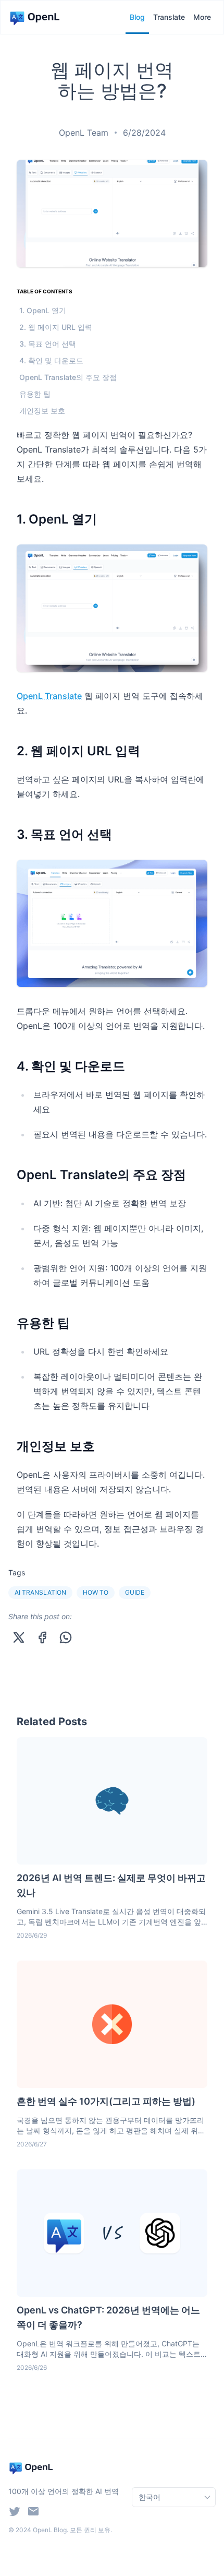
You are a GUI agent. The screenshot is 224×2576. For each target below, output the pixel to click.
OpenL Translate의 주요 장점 (68, 377)
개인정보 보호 (42, 411)
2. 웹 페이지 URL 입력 (56, 327)
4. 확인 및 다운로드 (51, 360)
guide (135, 1592)
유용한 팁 (35, 394)
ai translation (40, 1592)
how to (96, 1592)
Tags (17, 1572)
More (202, 17)
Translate (169, 17)
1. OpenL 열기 (43, 310)
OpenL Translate (49, 696)
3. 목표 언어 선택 (48, 344)
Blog (137, 17)
